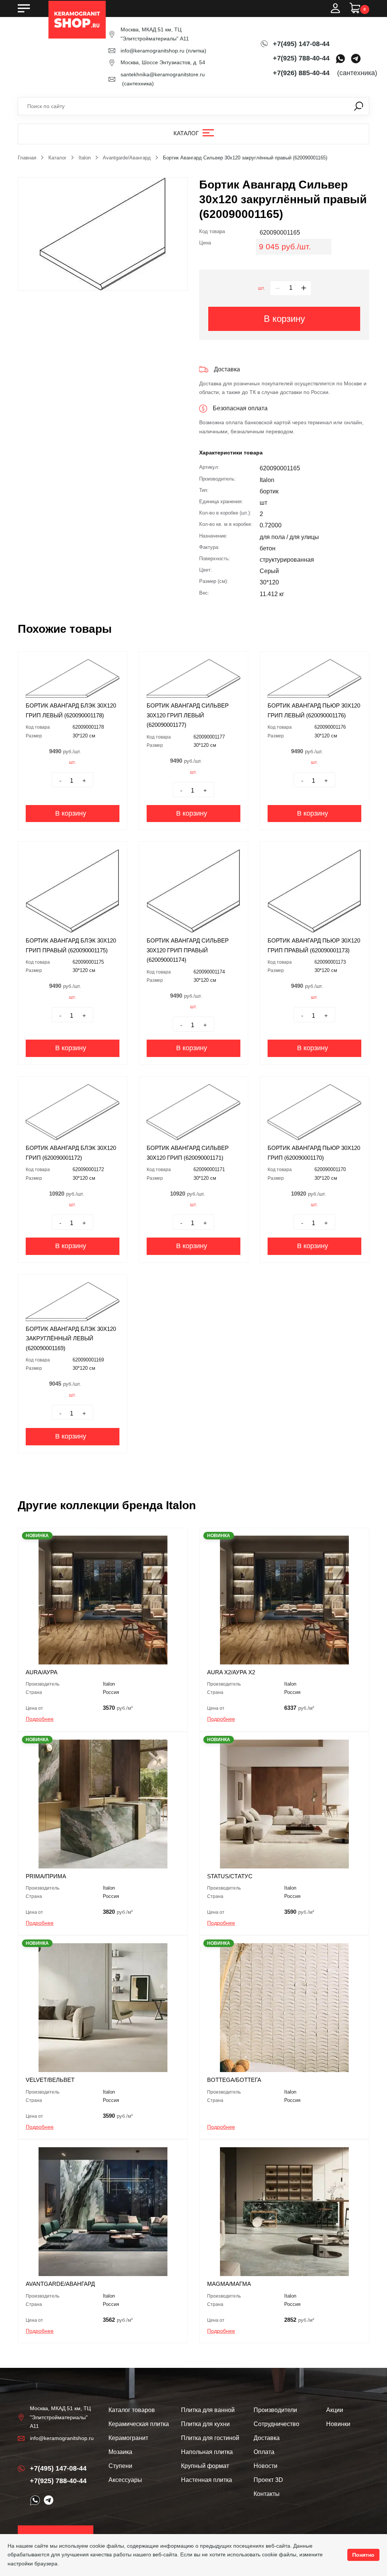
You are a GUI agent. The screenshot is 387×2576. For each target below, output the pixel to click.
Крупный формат (205, 2466)
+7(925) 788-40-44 (301, 58)
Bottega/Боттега (234, 2080)
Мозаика (120, 2452)
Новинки (338, 2424)
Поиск (359, 106)
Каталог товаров (132, 2410)
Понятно (363, 2555)
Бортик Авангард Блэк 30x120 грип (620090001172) (71, 1153)
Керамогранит (128, 2438)
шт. (262, 288)
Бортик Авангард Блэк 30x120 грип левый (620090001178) (71, 710)
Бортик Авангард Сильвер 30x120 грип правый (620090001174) (188, 950)
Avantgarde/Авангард (127, 158)
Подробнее (40, 1719)
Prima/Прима (46, 1876)
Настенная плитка (207, 2480)
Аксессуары (125, 2480)
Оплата (264, 2452)
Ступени (120, 2466)
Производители (275, 2410)
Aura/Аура (42, 1672)
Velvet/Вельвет (50, 2080)
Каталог (186, 133)
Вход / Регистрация (335, 8)
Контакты (267, 2494)
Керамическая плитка (139, 2424)
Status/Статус (230, 1876)
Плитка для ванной (208, 2410)
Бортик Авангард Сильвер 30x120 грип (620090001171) (188, 1153)
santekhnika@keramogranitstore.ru (163, 74)
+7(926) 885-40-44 (301, 73)
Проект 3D (268, 2480)
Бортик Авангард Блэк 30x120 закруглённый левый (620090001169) (71, 1338)
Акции (335, 2410)
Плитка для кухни (205, 2424)
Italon (85, 158)
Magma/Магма (229, 2284)
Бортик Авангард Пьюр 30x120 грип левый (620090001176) (314, 710)
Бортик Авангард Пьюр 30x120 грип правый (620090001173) (314, 945)
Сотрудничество (276, 2424)
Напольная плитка (207, 2452)
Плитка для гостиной (210, 2438)
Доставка (267, 2438)
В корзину (284, 319)
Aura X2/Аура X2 (231, 1672)
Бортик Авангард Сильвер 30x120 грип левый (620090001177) (188, 715)
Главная (27, 158)
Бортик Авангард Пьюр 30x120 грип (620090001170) (314, 1153)
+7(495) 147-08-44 (301, 44)
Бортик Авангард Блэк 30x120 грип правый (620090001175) (71, 945)
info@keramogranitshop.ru (152, 51)
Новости (265, 2466)
